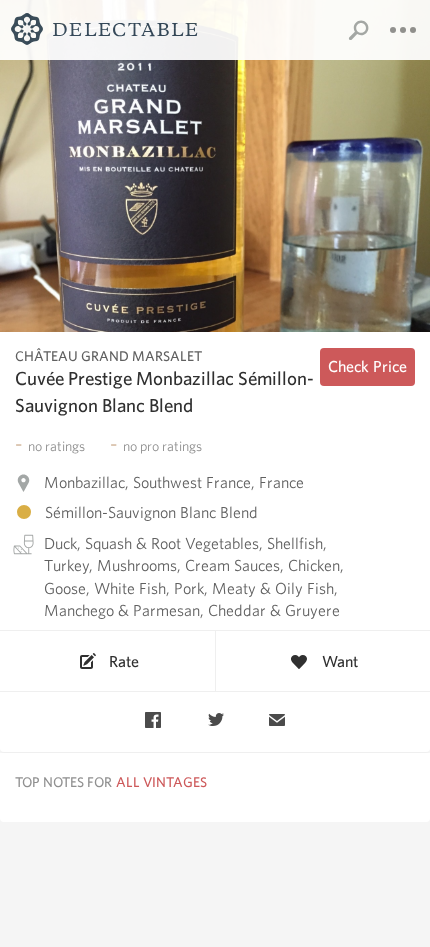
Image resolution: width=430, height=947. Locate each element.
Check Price (367, 366)
